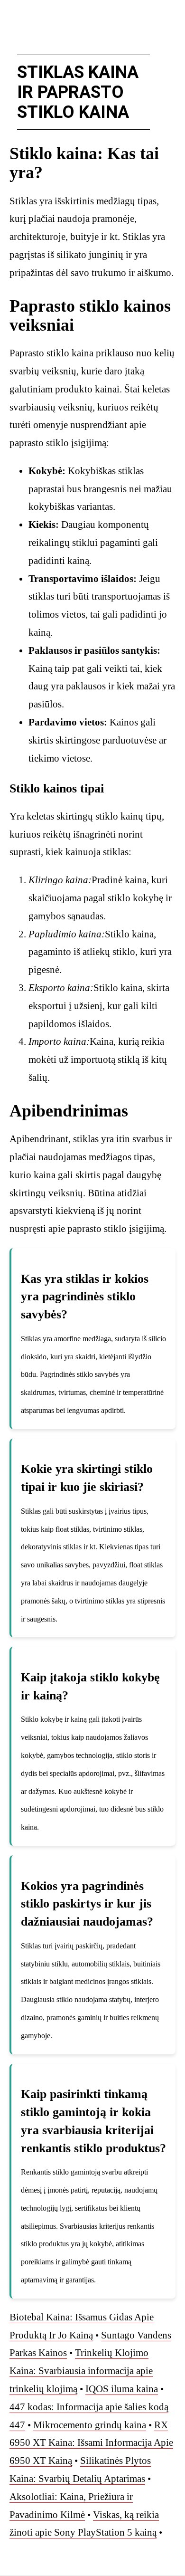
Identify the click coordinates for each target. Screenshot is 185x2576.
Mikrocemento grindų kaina (90, 2425)
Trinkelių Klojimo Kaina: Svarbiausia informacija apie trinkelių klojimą (81, 2371)
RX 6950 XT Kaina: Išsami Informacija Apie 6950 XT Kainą (91, 2443)
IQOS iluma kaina (122, 2389)
